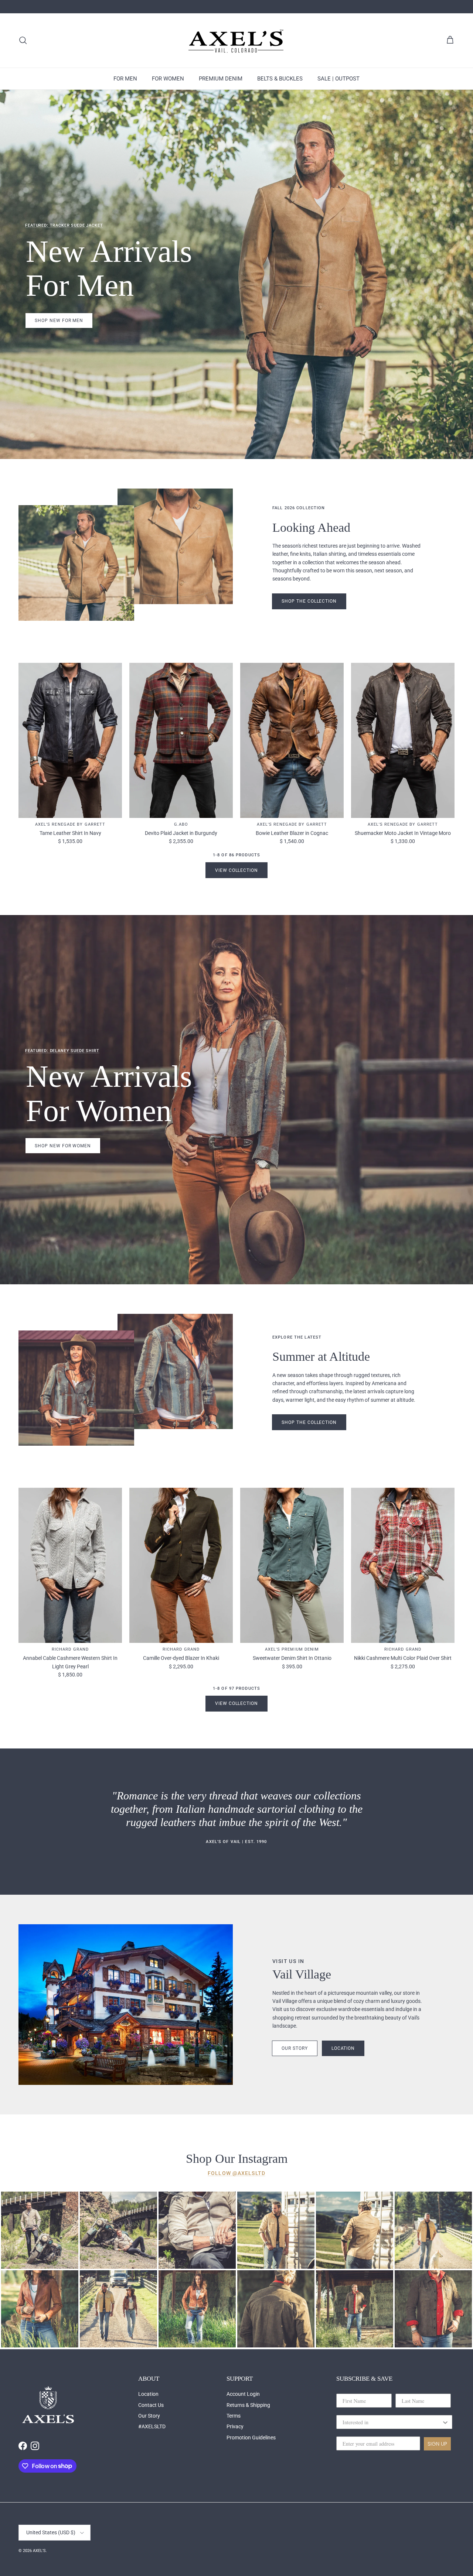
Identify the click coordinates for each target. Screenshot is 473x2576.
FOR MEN (125, 79)
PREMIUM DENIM (221, 79)
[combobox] (392, 2422)
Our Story (149, 2416)
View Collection (236, 870)
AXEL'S (39, 2551)
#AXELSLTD (152, 2426)
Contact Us (151, 2405)
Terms (234, 2416)
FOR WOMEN (168, 79)
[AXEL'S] (236, 40)
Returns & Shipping (248, 2405)
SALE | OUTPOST (338, 79)
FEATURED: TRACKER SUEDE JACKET (64, 225)
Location (148, 2394)
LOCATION (343, 2048)
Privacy (235, 2426)
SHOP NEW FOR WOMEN (63, 1146)
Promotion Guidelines (251, 2438)
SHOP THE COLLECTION (309, 1422)
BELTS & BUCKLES (280, 79)
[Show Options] (445, 2422)
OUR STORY (295, 2048)
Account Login (243, 2394)
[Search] (23, 40)
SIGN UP (437, 2444)
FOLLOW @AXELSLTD (236, 2173)
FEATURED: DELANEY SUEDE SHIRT (62, 1051)
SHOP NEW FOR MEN (59, 321)
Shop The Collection (309, 601)
